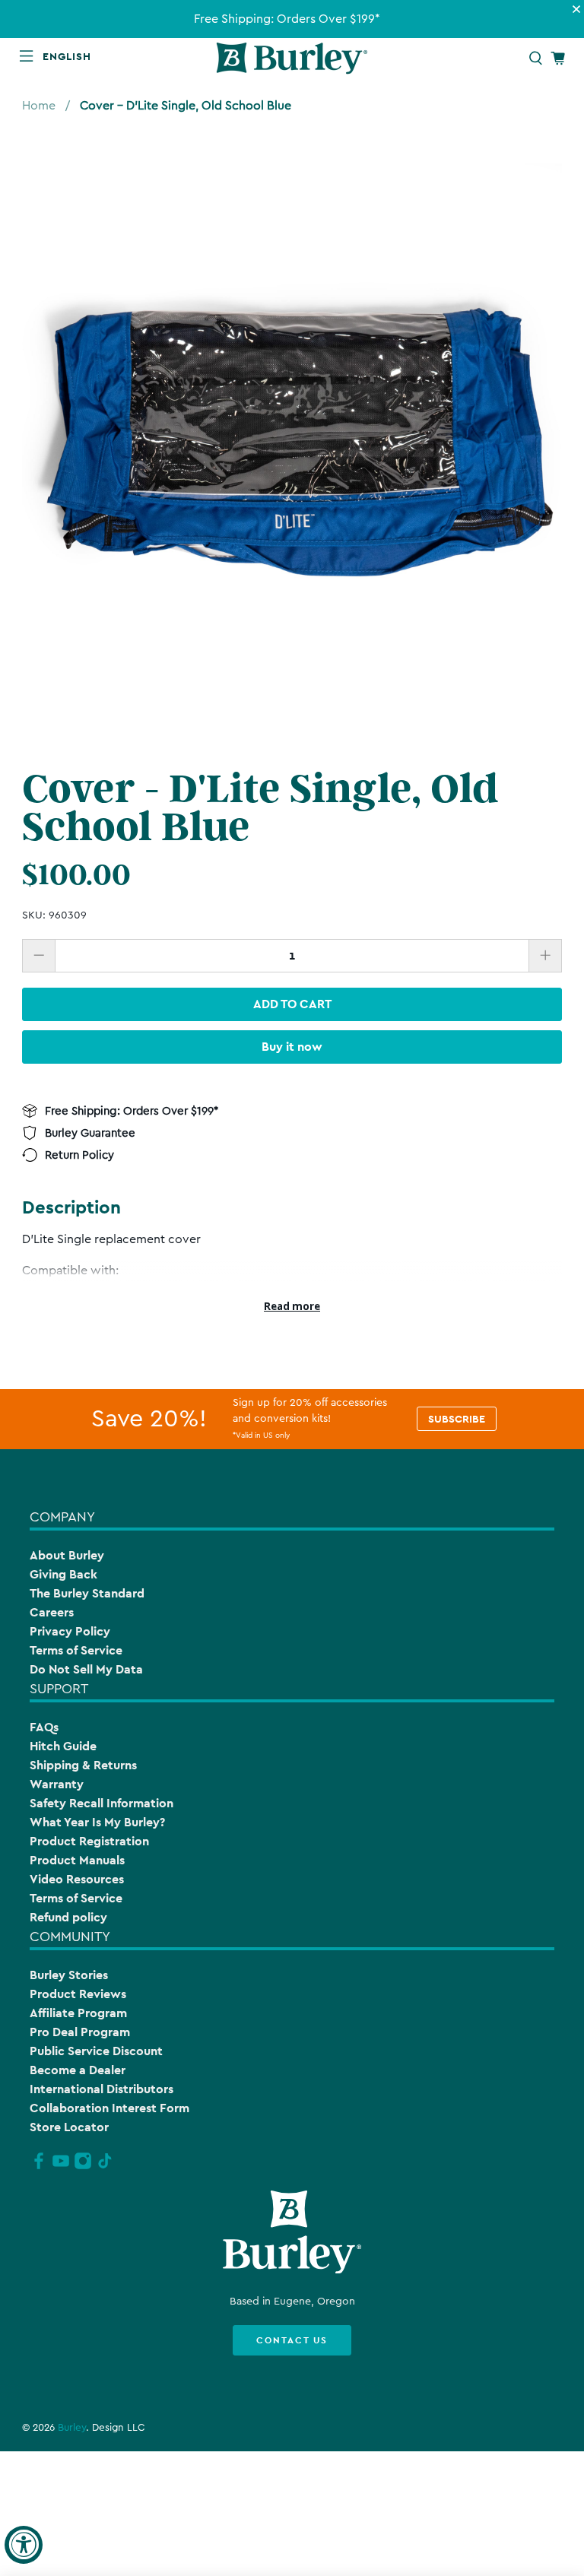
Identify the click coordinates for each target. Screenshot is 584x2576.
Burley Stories (69, 1975)
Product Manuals (77, 1860)
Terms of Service (76, 1650)
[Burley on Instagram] (83, 2167)
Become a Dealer (78, 2070)
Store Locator (69, 2127)
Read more (292, 1306)
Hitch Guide (63, 1746)
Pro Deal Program (80, 2032)
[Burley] (292, 58)
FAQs (44, 1727)
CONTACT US (292, 2340)
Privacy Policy (70, 1631)
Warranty (57, 1784)
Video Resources (77, 1879)
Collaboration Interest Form (109, 2108)
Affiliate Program (78, 2013)
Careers (52, 1612)
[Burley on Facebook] (39, 2167)
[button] (70, 56)
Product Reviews (78, 1994)
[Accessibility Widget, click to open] (24, 2545)
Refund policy (68, 1917)
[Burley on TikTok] (105, 2167)
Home (39, 106)
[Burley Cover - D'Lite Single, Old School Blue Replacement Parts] (292, 433)
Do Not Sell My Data (86, 1669)
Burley (72, 2428)
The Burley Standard (87, 1593)
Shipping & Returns (83, 1765)
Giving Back (63, 1574)
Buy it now (292, 1047)
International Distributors (102, 2089)
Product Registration (89, 1841)
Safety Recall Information (102, 1803)
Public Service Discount (96, 2051)
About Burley (67, 1555)
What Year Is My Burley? (97, 1822)
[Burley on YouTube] (61, 2167)
